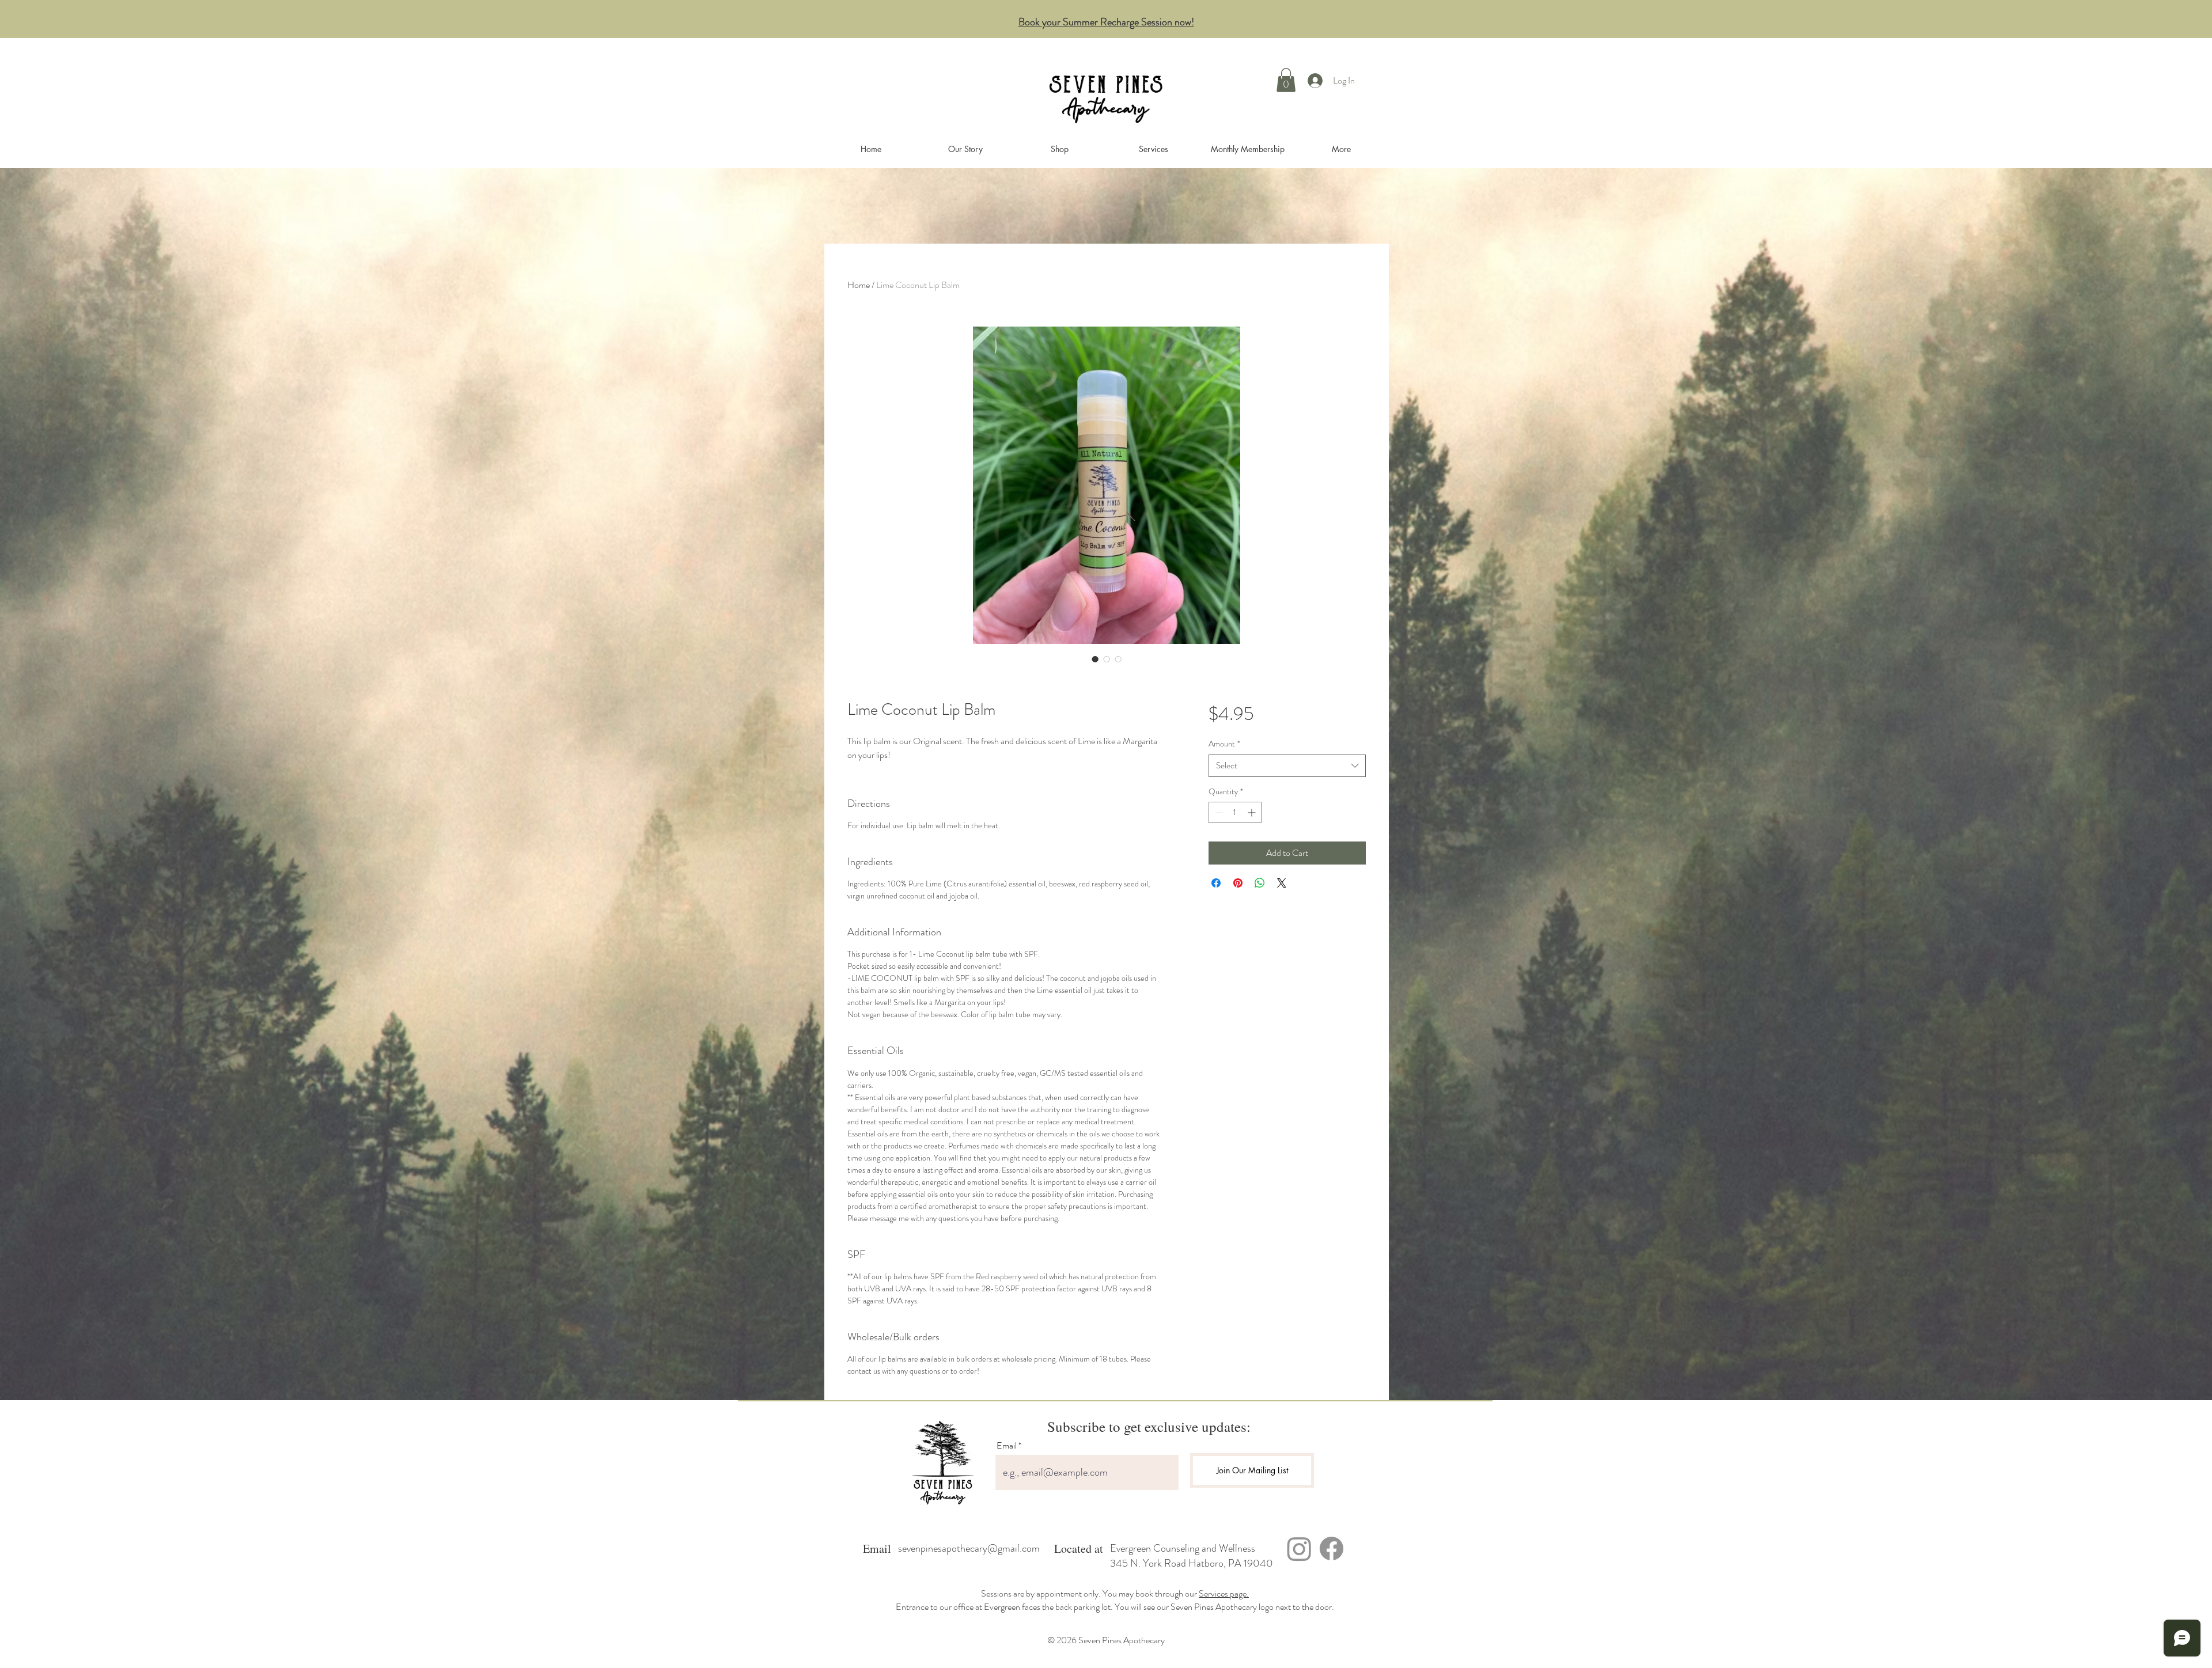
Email (1007, 1446)
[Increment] (1253, 812)
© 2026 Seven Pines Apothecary (1106, 1640)
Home (859, 285)
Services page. (1224, 1593)
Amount (1224, 744)
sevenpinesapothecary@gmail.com (969, 1548)
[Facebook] (1332, 1548)
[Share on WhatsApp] (1260, 883)
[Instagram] (1299, 1548)
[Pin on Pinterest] (1238, 883)
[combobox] (1287, 766)
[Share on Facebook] (1216, 883)
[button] (1286, 80)
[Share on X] (1282, 883)
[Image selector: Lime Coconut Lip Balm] (1095, 659)
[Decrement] (1217, 812)
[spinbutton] (1235, 812)
